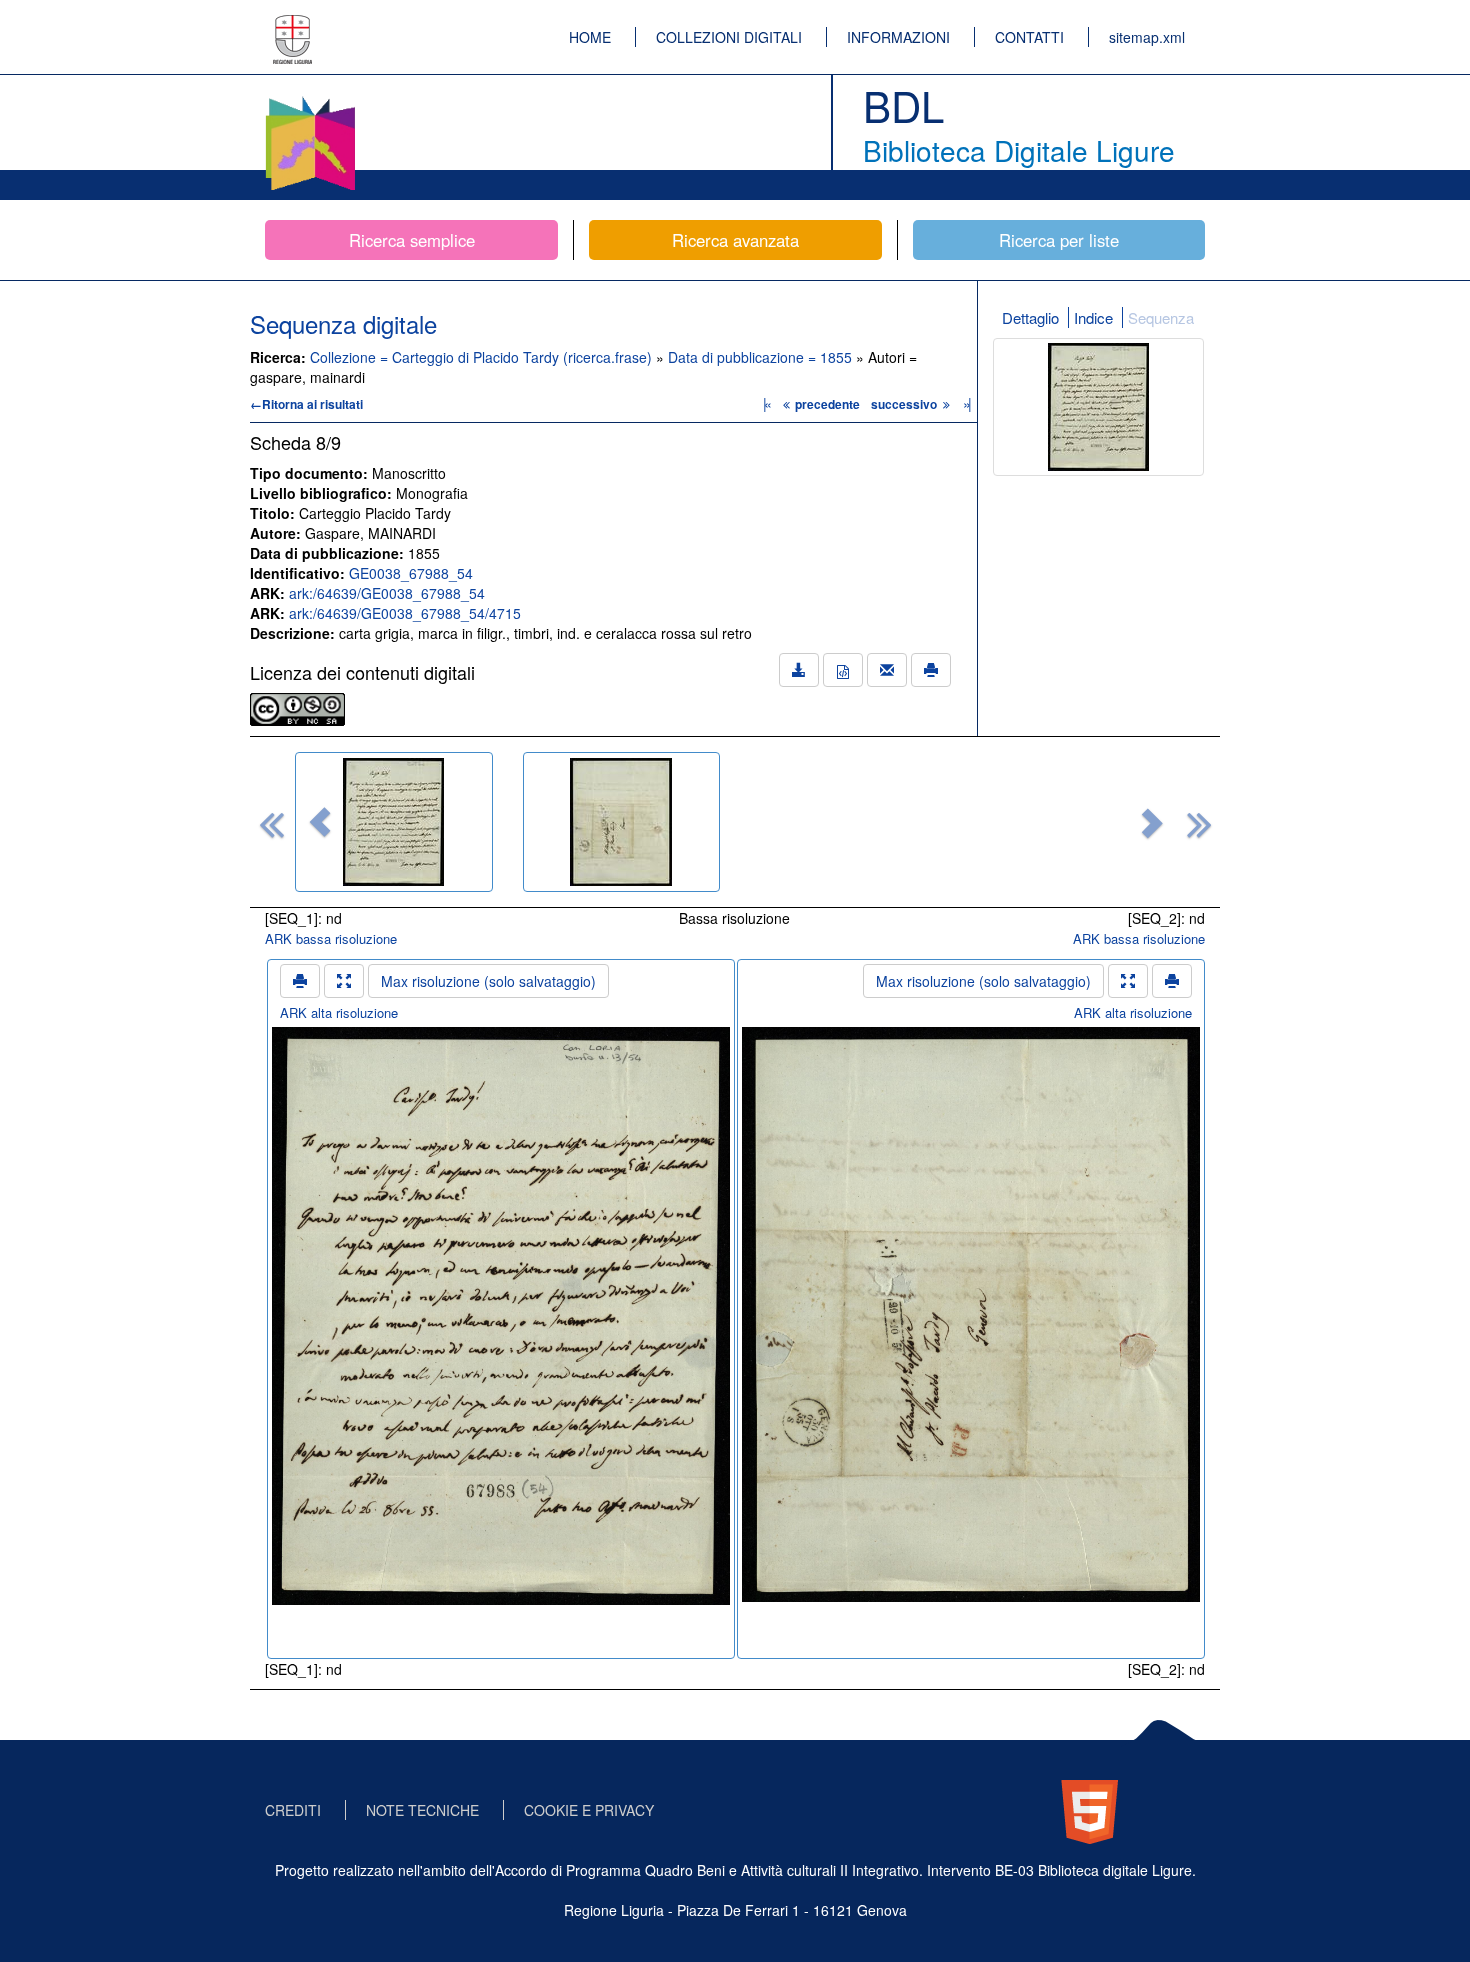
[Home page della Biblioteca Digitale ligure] (310, 100)
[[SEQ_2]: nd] (622, 822)
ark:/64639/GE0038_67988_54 (387, 593)
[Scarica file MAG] (843, 670)
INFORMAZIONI (898, 37)
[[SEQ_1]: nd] (394, 822)
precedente (827, 404)
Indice (1093, 317)
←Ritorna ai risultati (306, 404)
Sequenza (1161, 317)
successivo (905, 404)
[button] (320, 822)
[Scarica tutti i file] (799, 670)
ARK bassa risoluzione (331, 938)
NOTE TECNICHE (422, 1810)
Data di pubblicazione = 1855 (762, 357)
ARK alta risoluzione (339, 1012)
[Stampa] (931, 670)
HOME (590, 37)
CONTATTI (1029, 37)
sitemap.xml (1147, 37)
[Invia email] (887, 670)
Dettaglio (1030, 317)
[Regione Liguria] (293, 25)
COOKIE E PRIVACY (589, 1810)
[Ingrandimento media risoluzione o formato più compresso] (344, 981)
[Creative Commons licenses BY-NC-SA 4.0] (297, 707)
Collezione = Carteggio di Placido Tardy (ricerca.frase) (483, 357)
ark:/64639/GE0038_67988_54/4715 (405, 613)
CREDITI (293, 1810)
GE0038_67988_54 (411, 573)
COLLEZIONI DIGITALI (729, 37)
